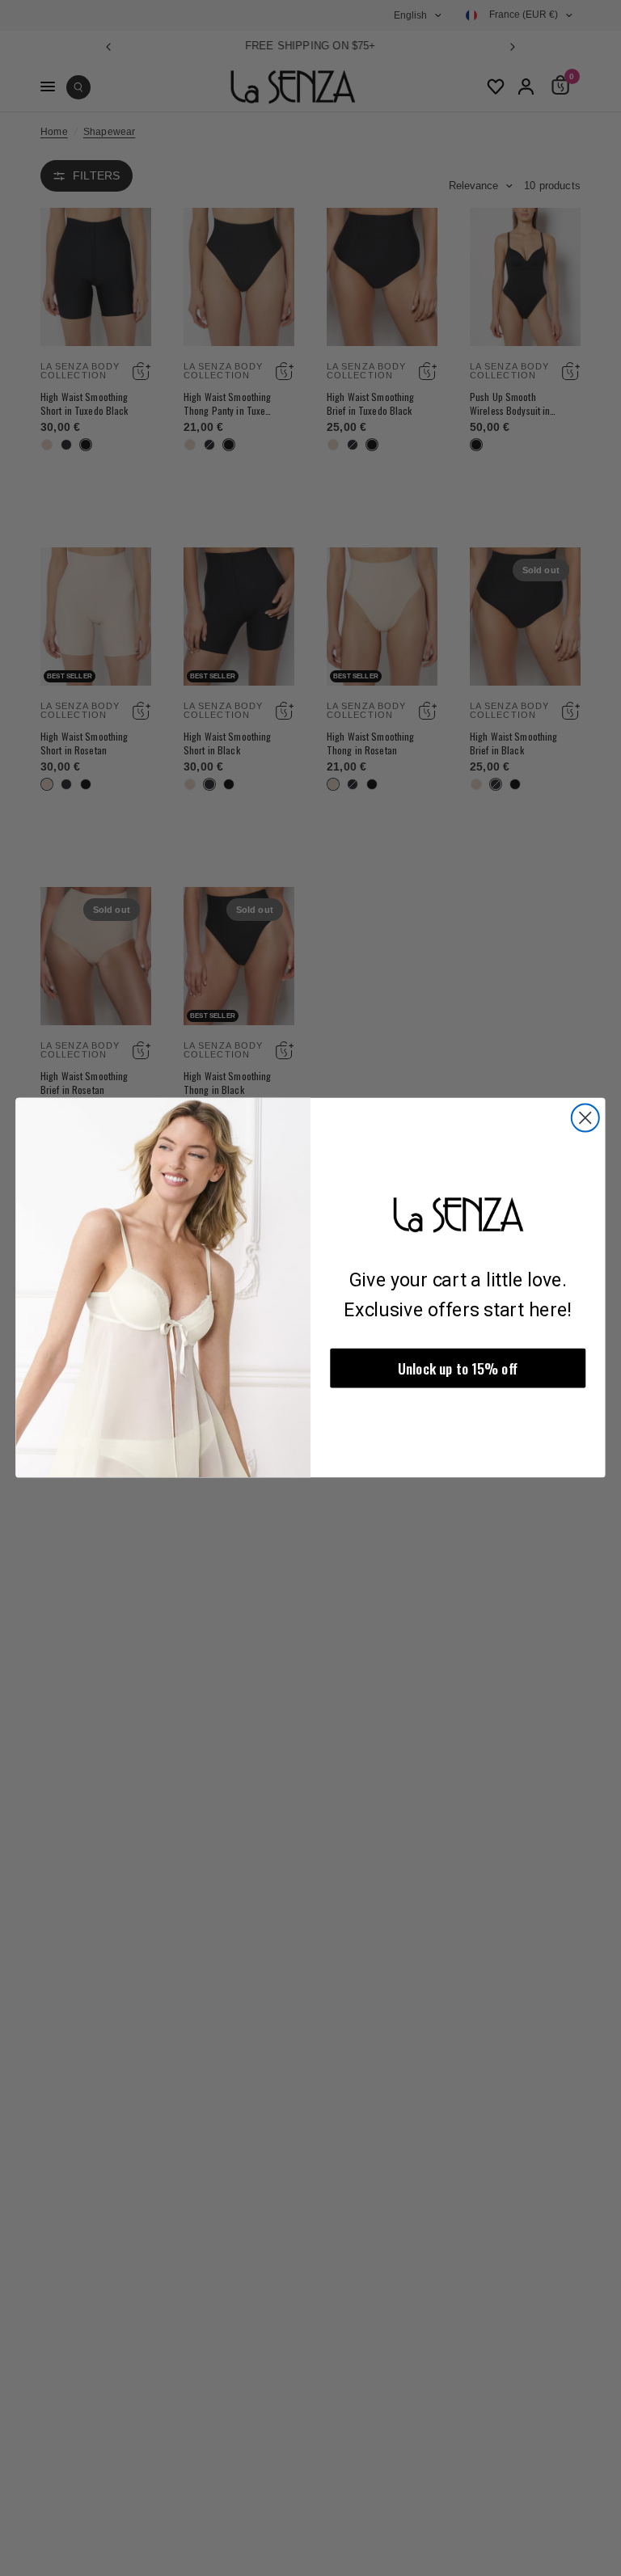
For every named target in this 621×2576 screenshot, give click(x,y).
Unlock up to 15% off (458, 1368)
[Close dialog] (585, 1118)
